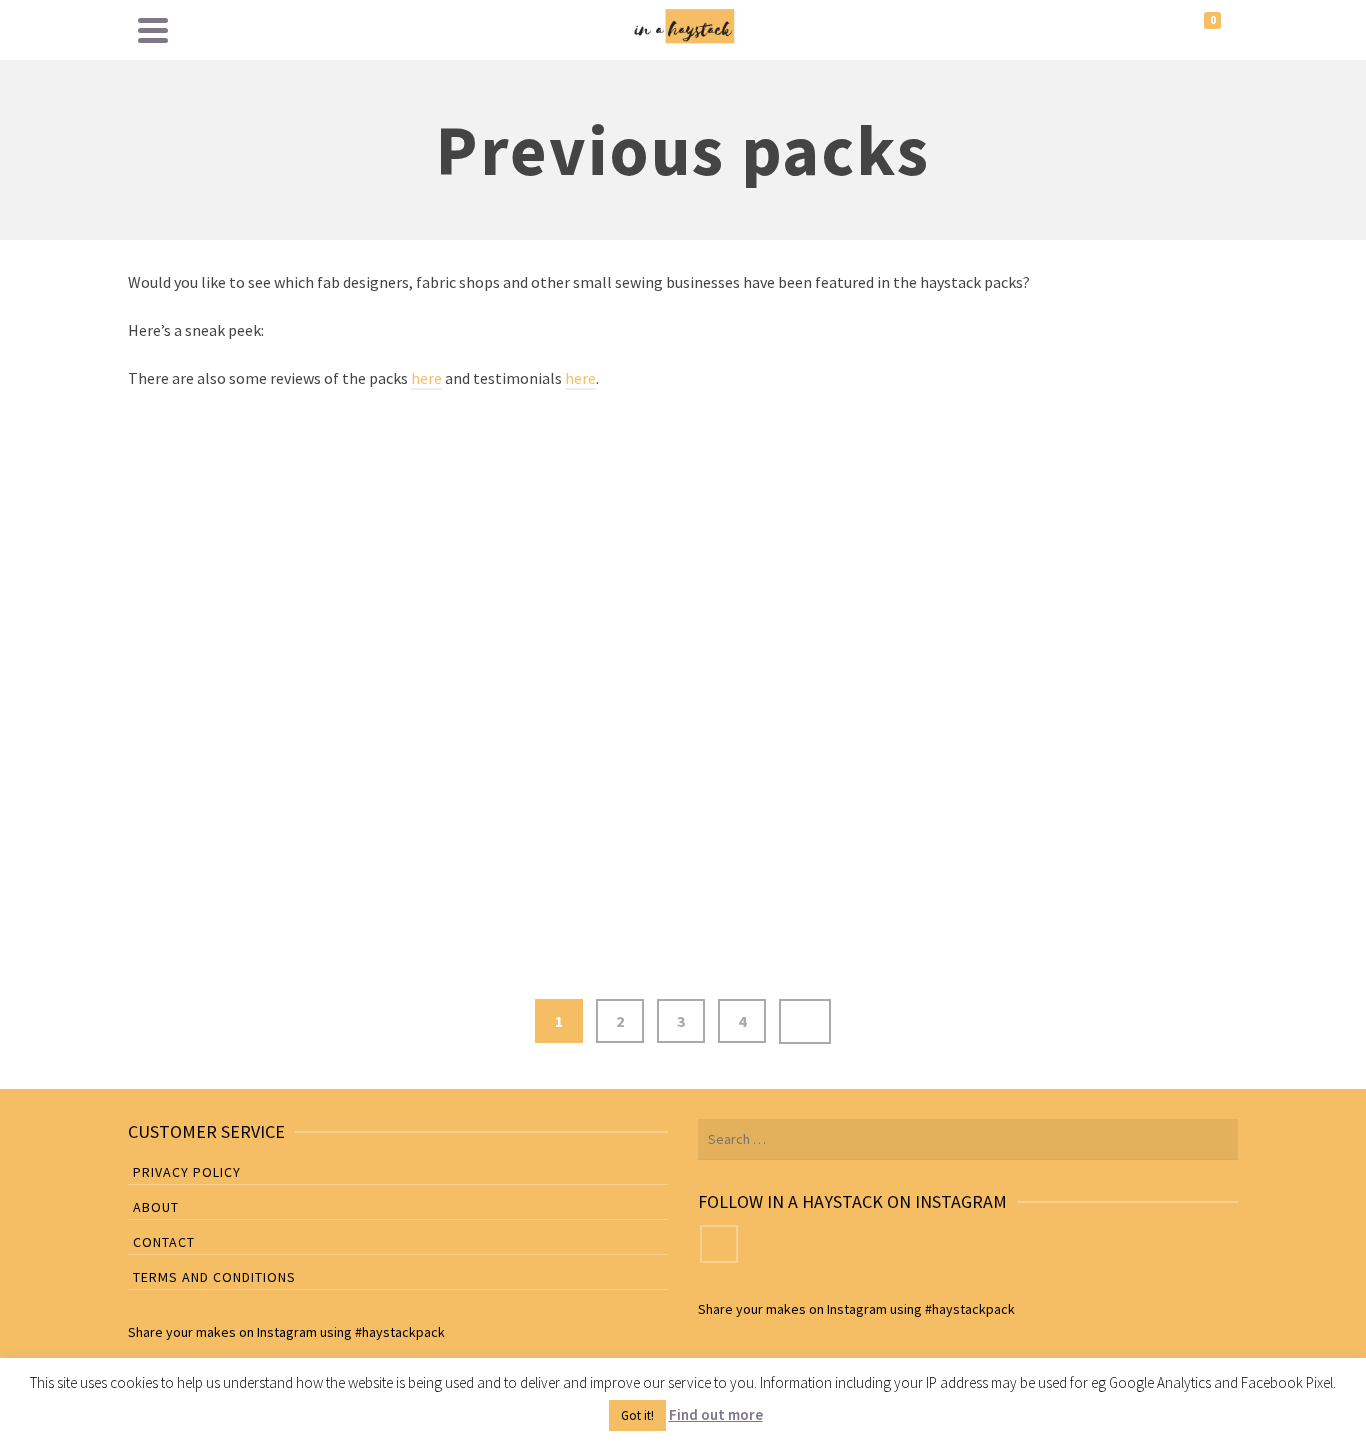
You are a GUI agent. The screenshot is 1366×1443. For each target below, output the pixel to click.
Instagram (287, 1332)
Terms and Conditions (214, 1277)
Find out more (716, 1414)
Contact (164, 1242)
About (156, 1207)
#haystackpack (400, 1332)
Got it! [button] (637, 1415)
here (426, 378)
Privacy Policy (187, 1172)
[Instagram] (719, 1244)
